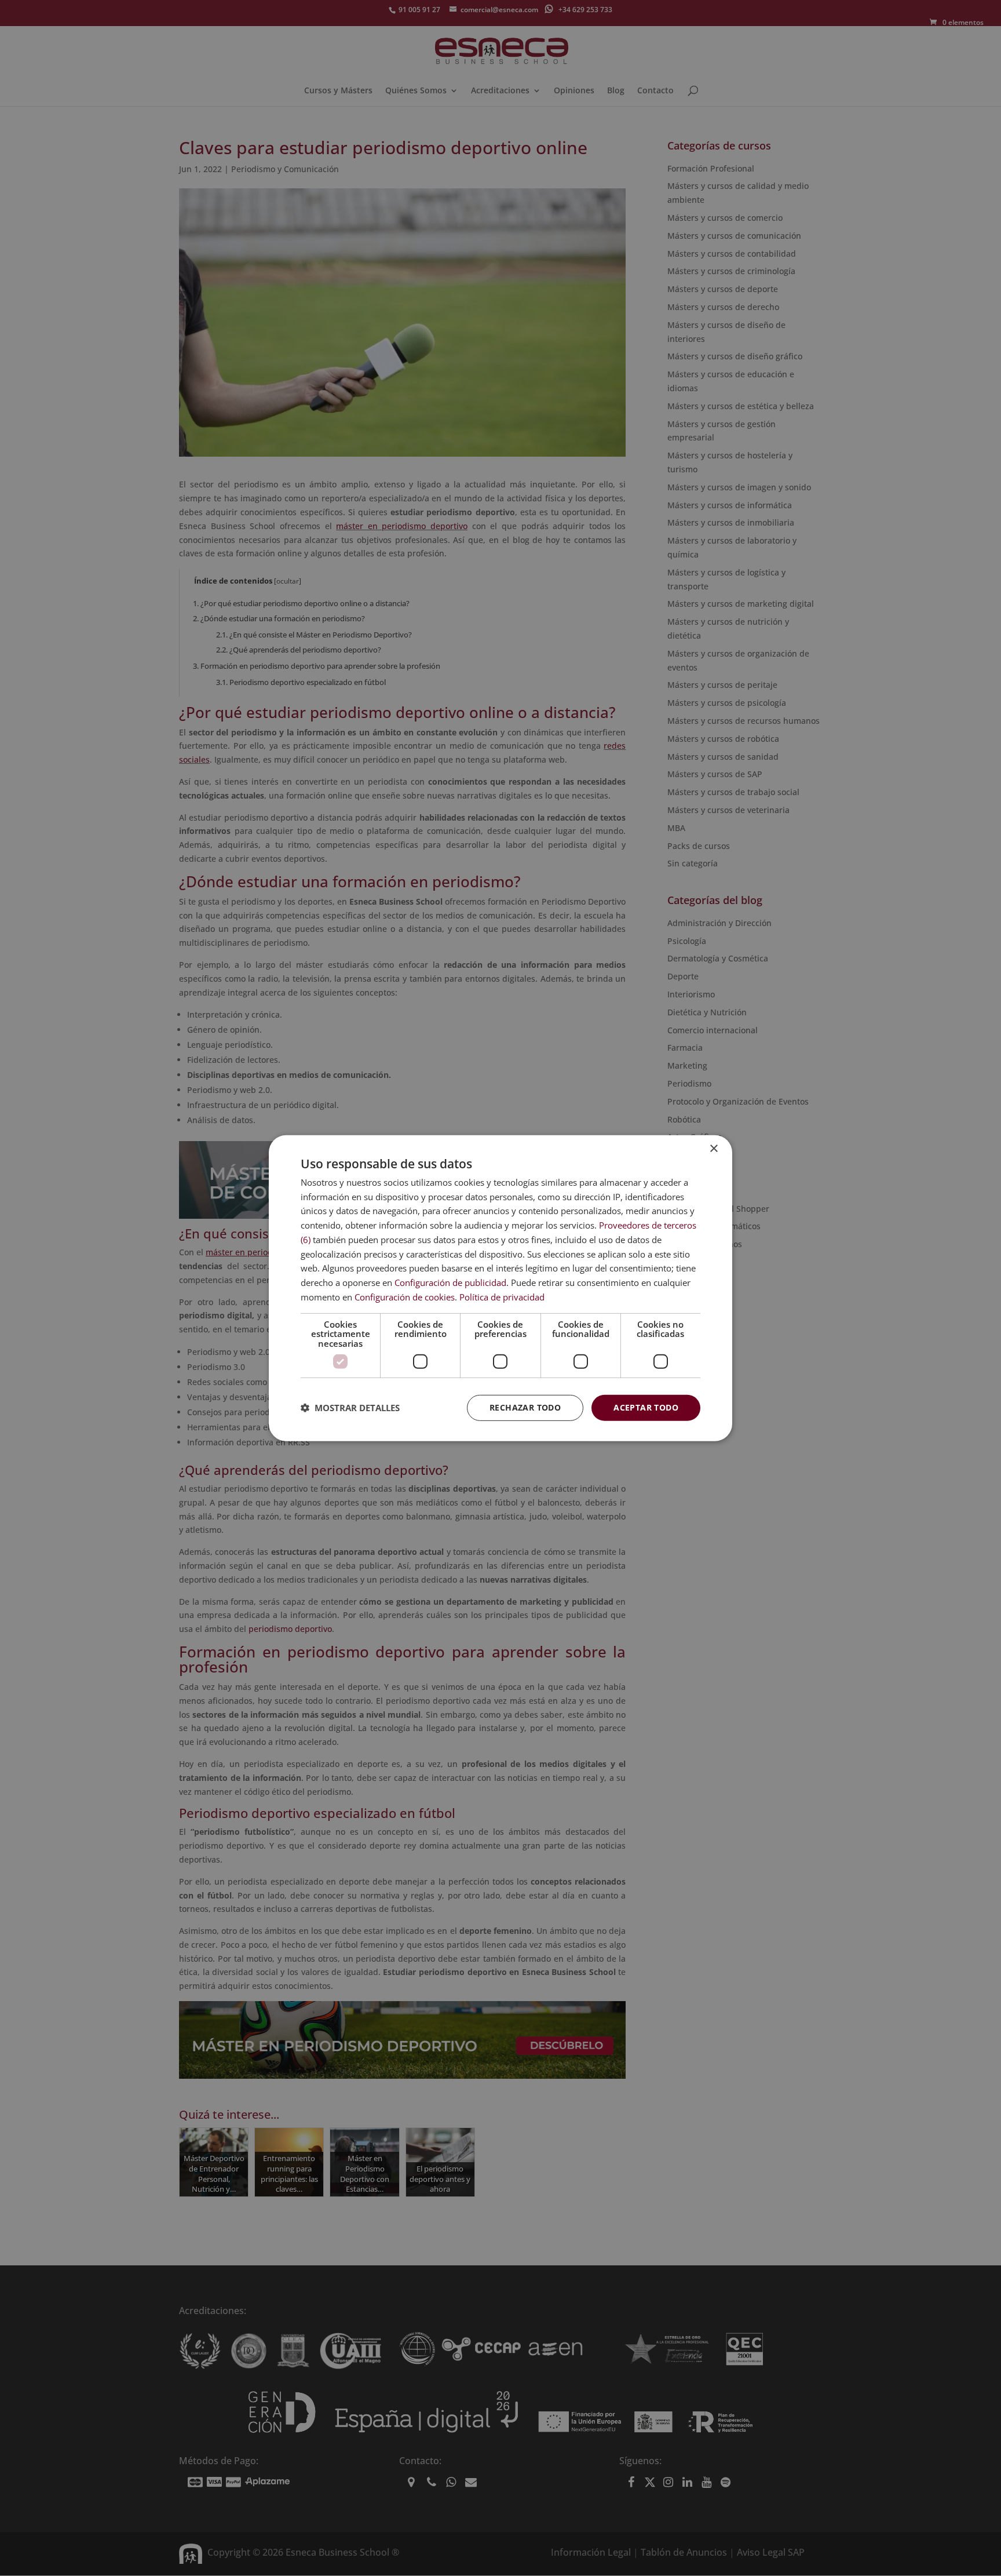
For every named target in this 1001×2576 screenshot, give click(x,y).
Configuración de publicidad (450, 1282)
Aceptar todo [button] (646, 1407)
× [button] (713, 1148)
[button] (350, 1408)
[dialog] (500, 1288)
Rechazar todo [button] (525, 1407)
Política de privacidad (502, 1297)
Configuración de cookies (405, 1297)
